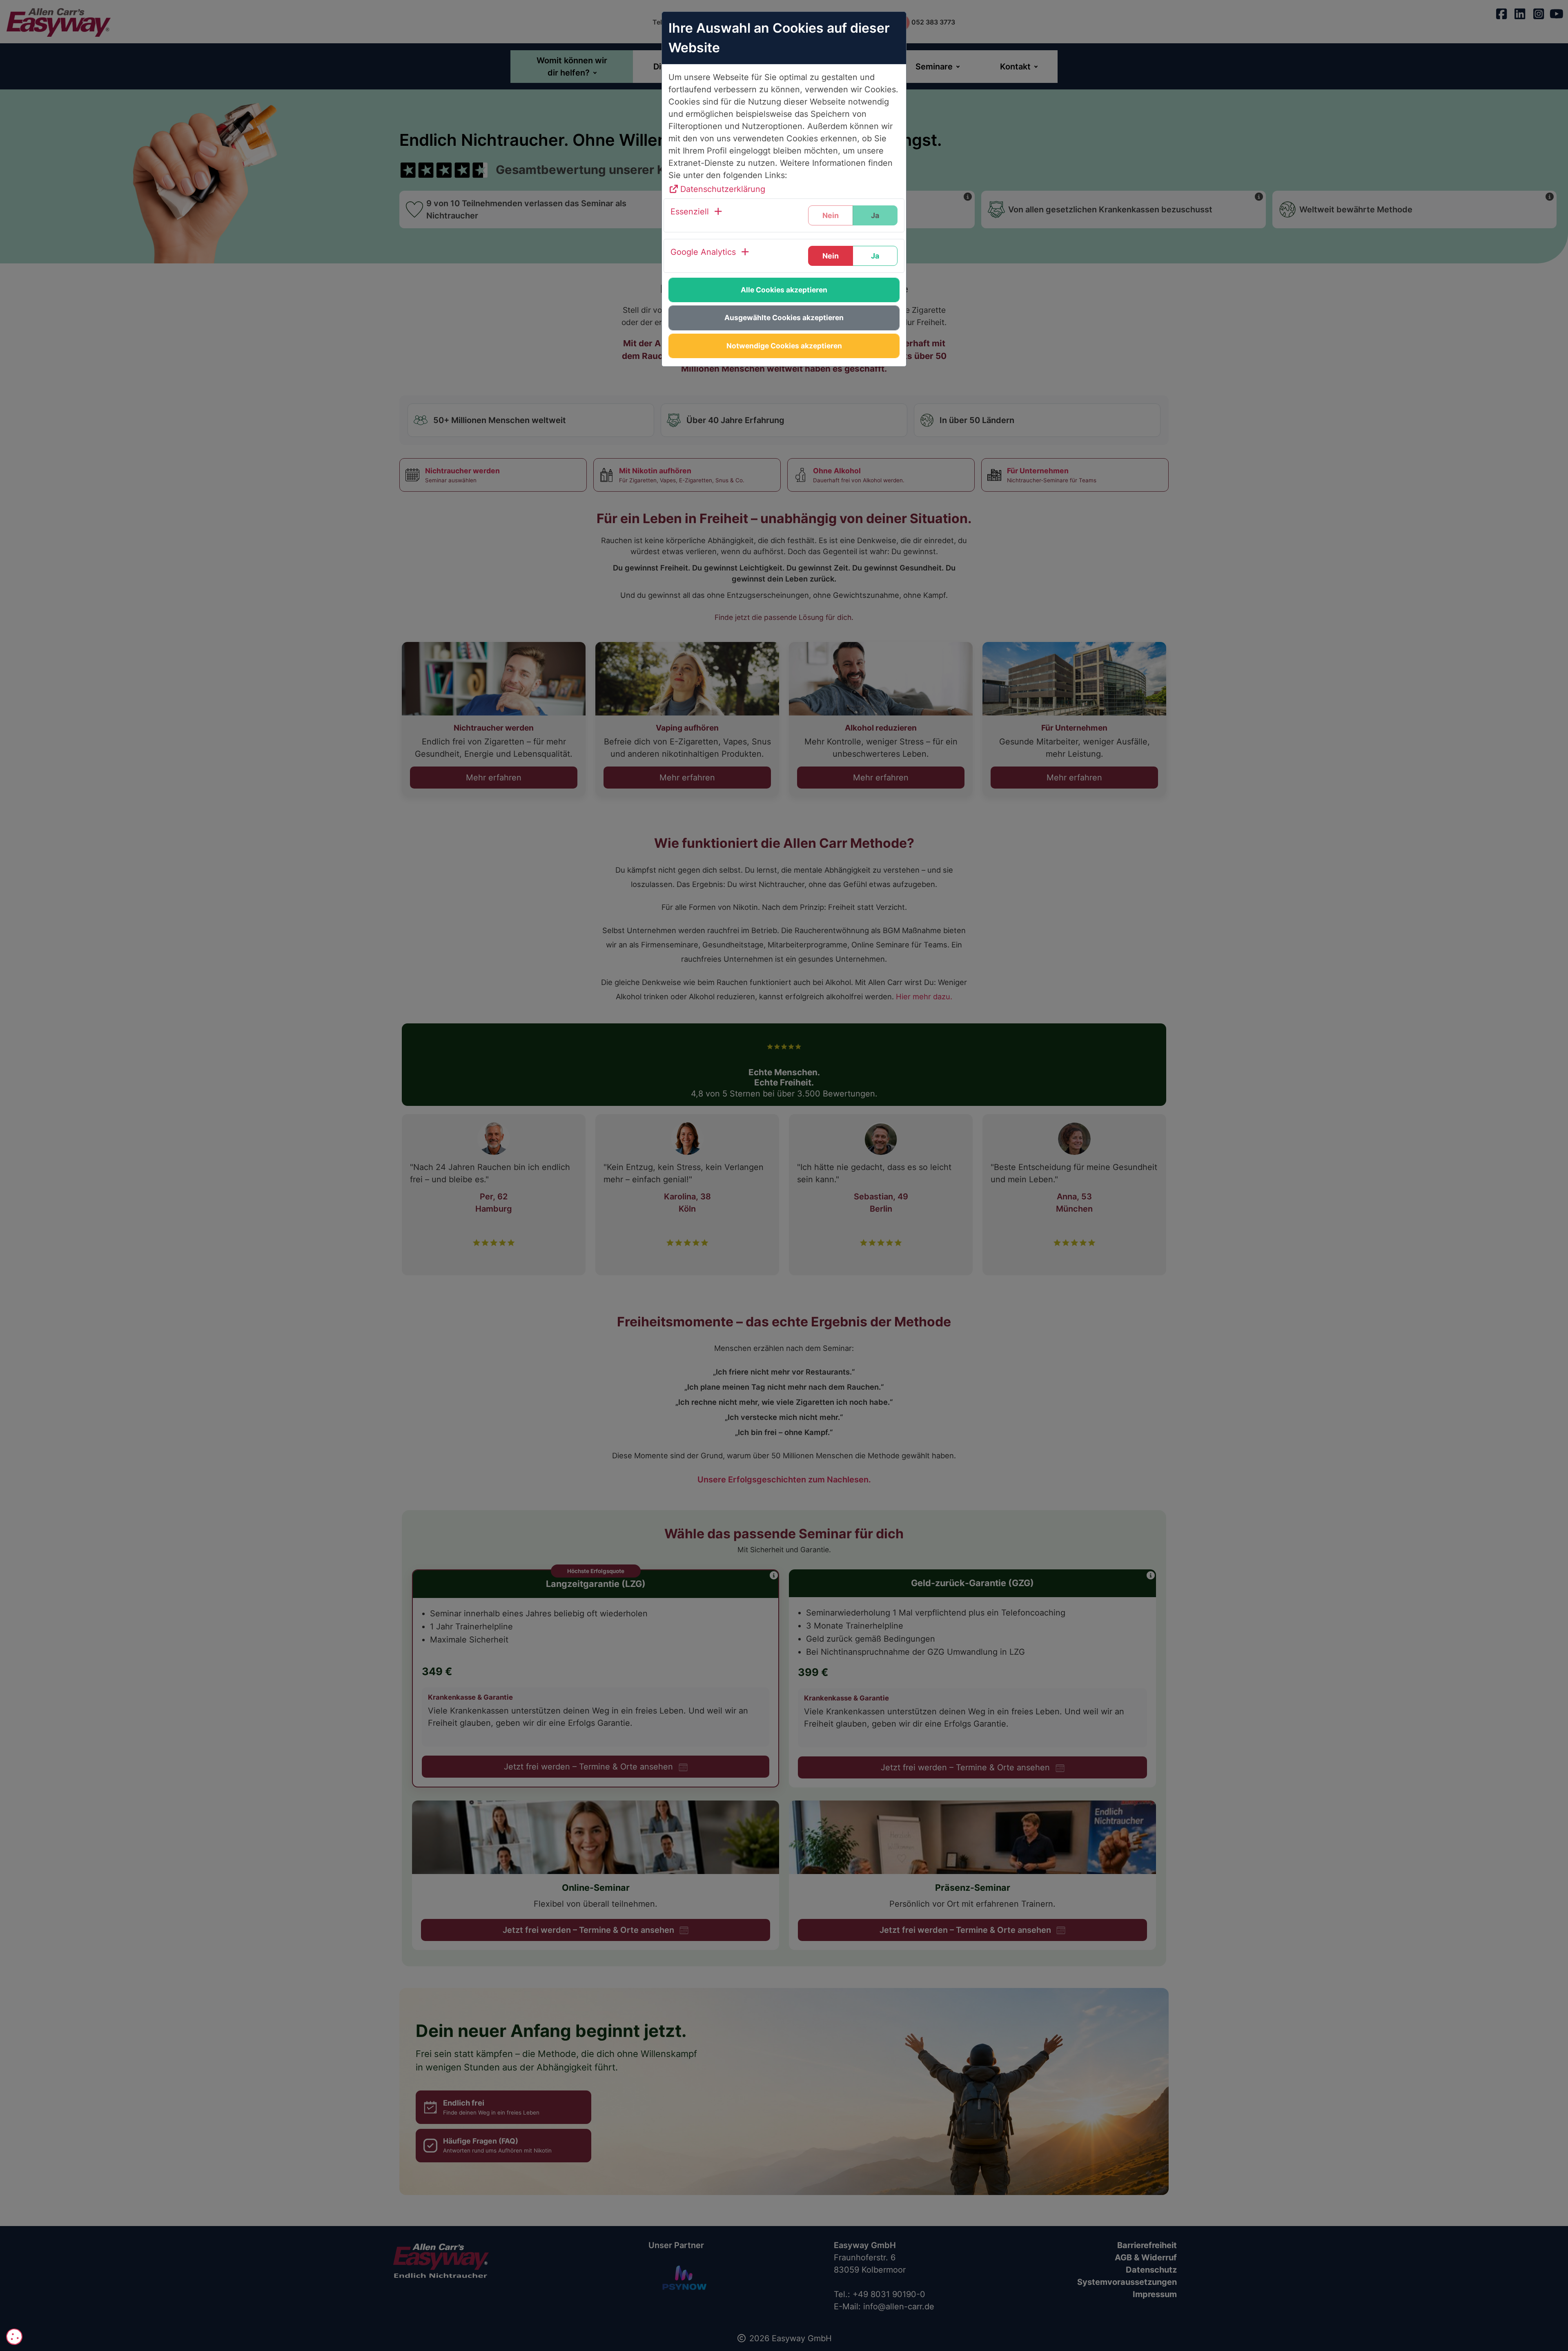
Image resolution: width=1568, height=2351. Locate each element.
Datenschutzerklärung (723, 189)
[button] (697, 215)
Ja (875, 256)
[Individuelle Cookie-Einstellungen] (14, 2337)
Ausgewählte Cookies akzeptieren (784, 318)
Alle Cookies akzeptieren (784, 290)
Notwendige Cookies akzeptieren (784, 346)
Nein (831, 256)
